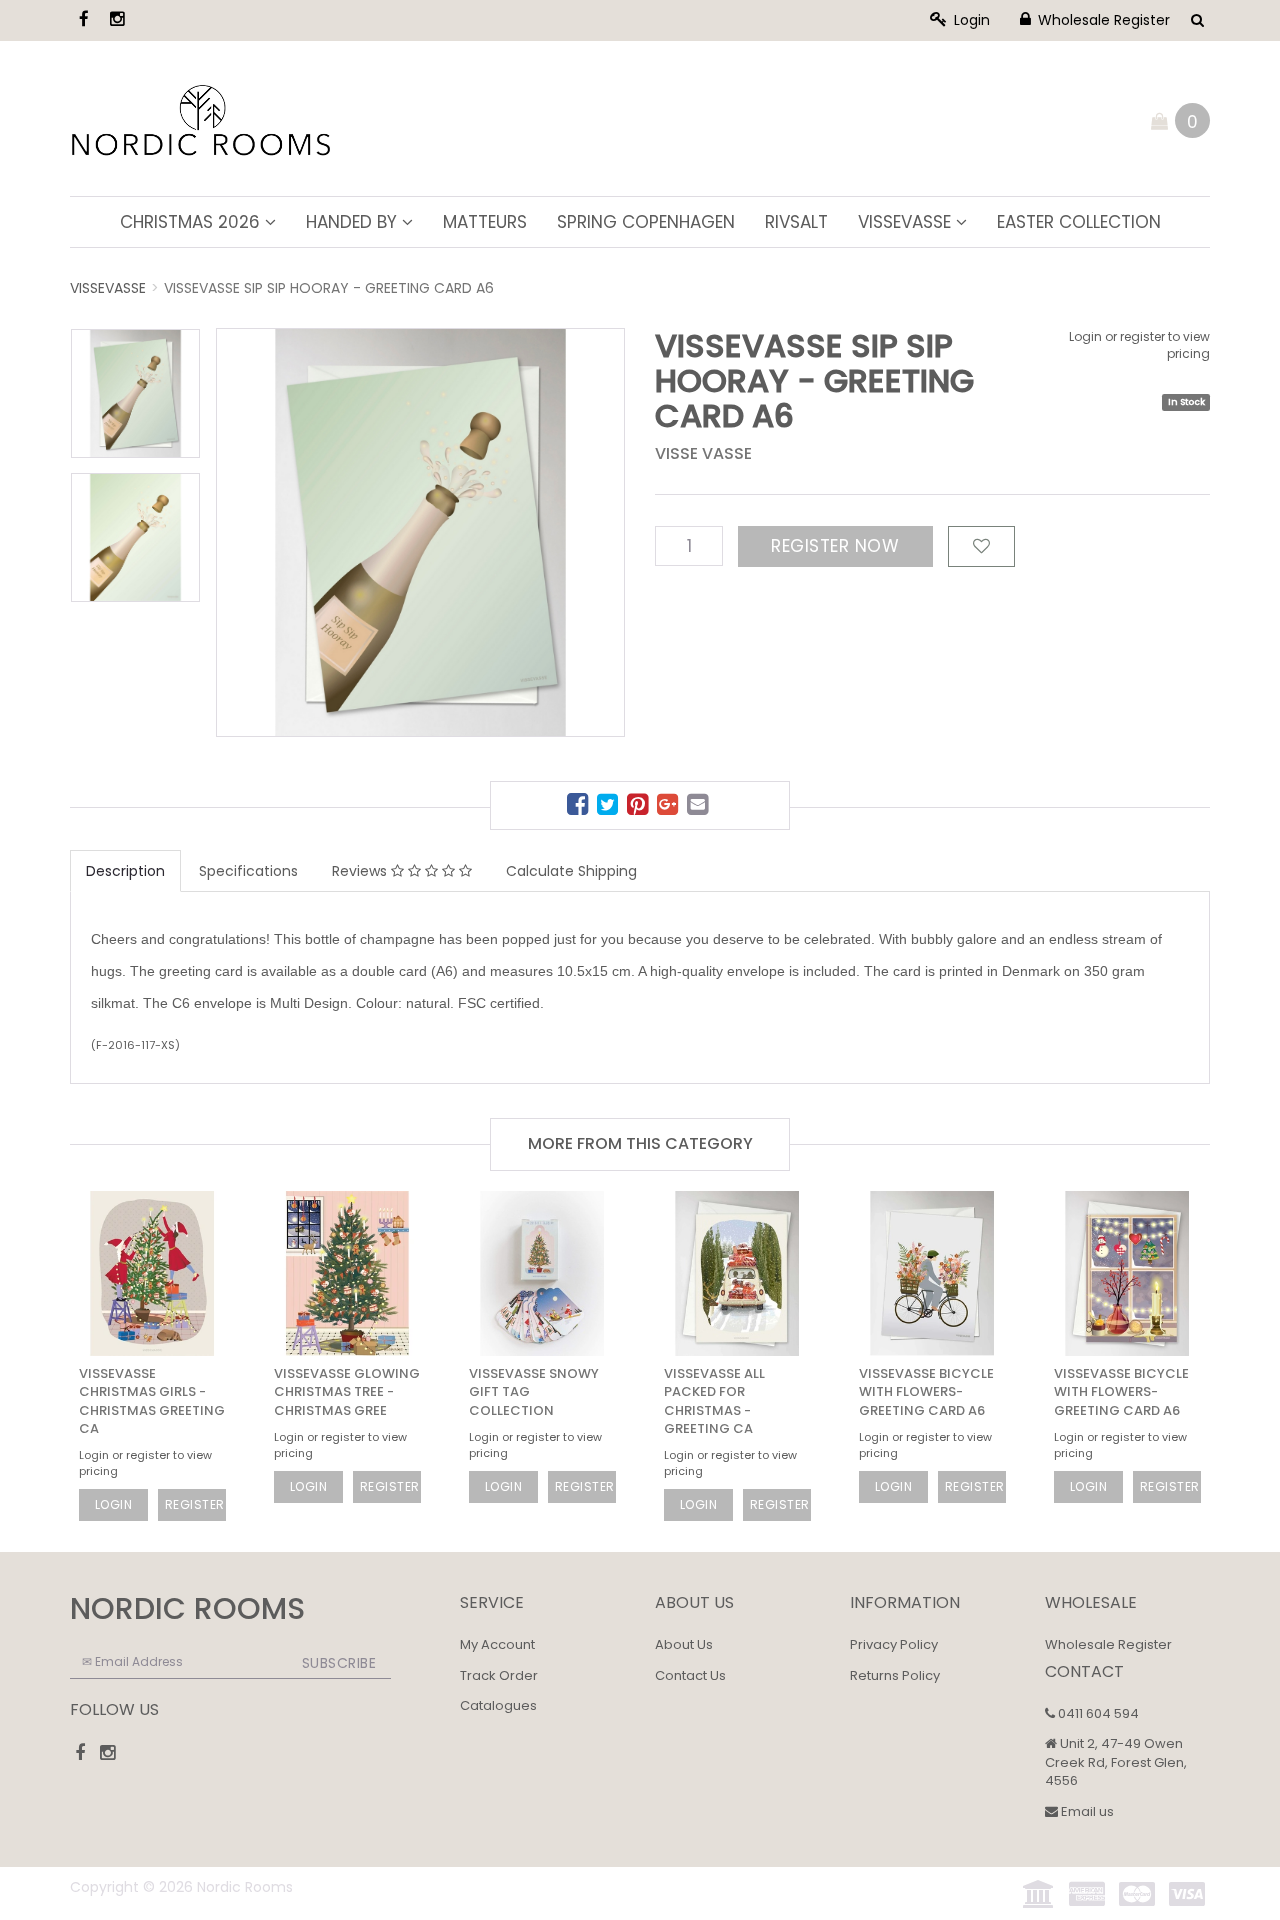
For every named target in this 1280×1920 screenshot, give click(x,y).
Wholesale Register (1102, 20)
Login (970, 20)
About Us (684, 1644)
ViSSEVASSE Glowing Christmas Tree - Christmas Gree (347, 1391)
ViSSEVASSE (907, 222)
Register (195, 1504)
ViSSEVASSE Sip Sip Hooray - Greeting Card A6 (329, 288)
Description (125, 871)
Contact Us (690, 1675)
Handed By (354, 222)
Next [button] (569, 498)
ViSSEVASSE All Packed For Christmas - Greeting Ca (714, 1401)
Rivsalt (796, 222)
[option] (420, 532)
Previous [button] (327, 498)
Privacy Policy (894, 1644)
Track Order (499, 1675)
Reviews (361, 871)
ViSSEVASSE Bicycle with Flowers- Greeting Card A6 (926, 1391)
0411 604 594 (1097, 1713)
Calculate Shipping (571, 871)
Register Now (835, 546)
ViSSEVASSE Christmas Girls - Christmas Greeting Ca (152, 1401)
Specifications (248, 871)
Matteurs (485, 222)
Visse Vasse (703, 453)
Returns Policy (895, 1675)
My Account (497, 1644)
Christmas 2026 (192, 222)
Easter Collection (1079, 222)
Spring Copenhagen (646, 222)
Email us (1086, 1811)
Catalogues (498, 1705)
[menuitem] (580, 807)
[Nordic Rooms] (201, 117)
